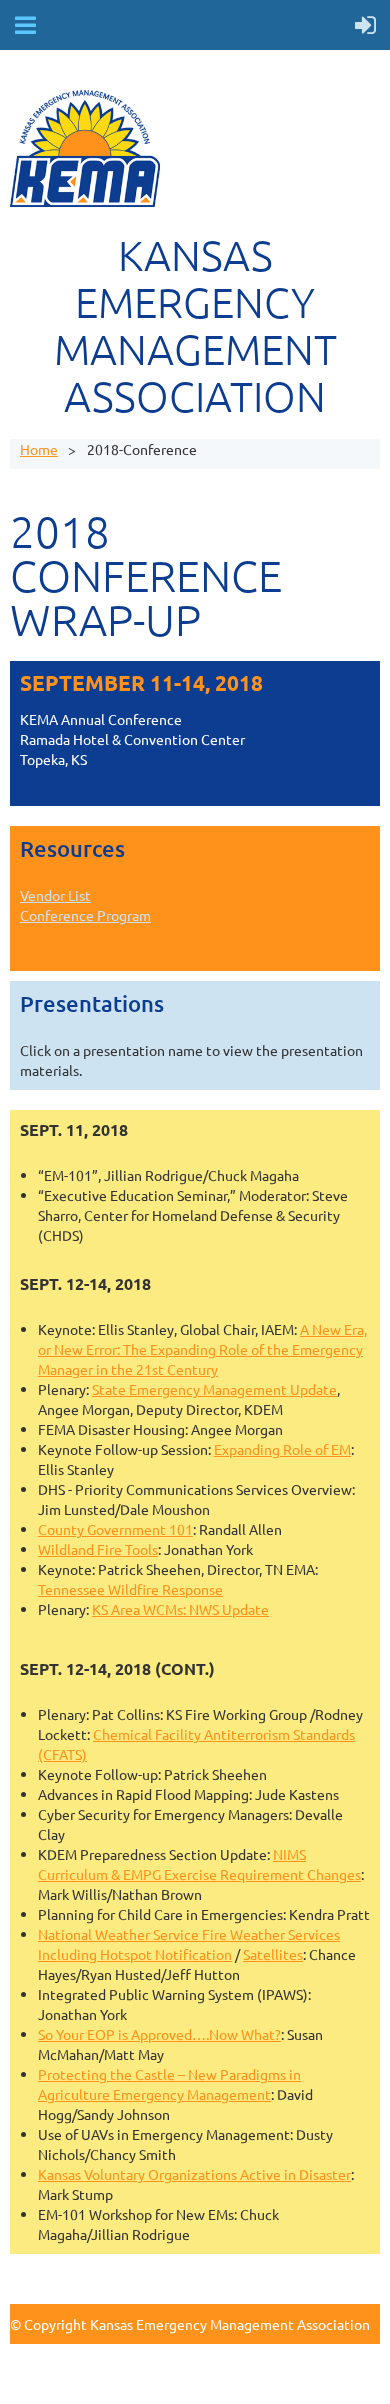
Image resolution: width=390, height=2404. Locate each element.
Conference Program (85, 915)
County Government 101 (115, 1529)
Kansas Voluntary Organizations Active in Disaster (194, 2174)
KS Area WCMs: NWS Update (180, 1609)
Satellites (273, 1954)
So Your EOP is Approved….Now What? (159, 2034)
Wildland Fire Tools (98, 1549)
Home (39, 449)
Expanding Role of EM (282, 1449)
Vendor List (55, 895)
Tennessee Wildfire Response (130, 1589)
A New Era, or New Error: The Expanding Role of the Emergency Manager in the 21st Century (202, 1349)
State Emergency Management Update (214, 1389)
